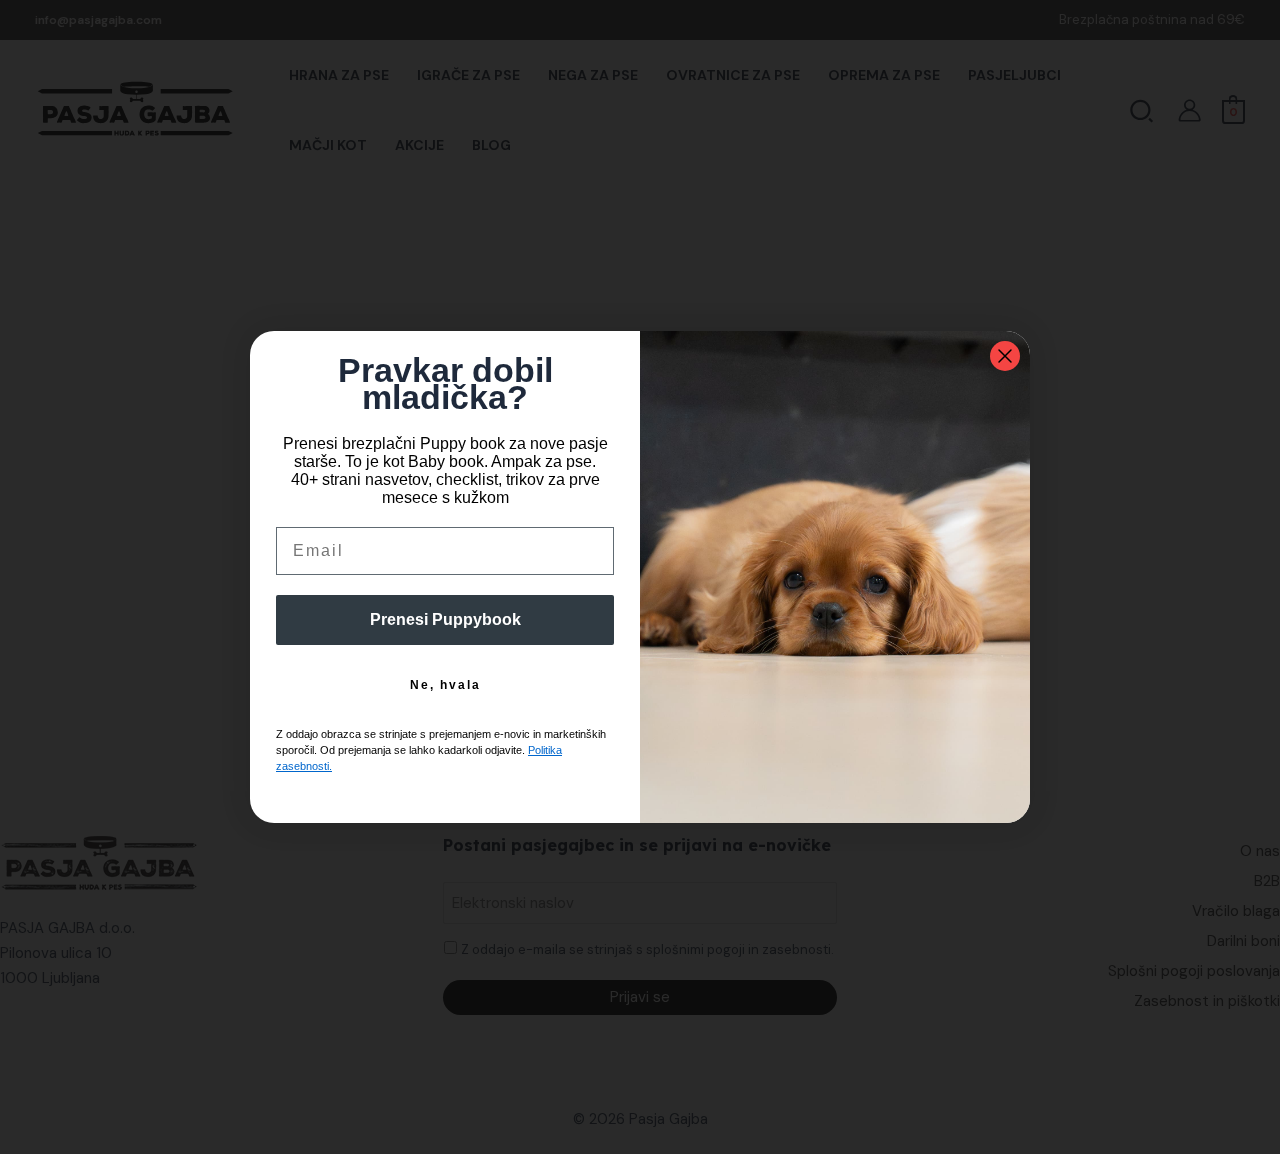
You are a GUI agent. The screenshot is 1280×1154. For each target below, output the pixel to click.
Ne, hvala (445, 685)
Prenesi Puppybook (445, 619)
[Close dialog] (1005, 356)
